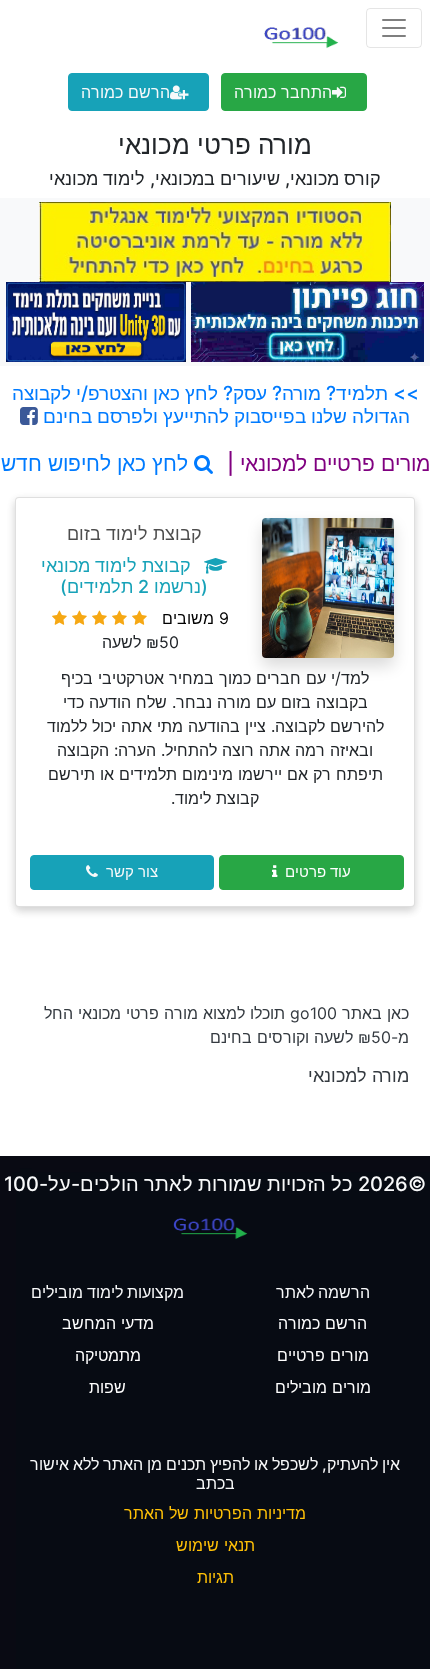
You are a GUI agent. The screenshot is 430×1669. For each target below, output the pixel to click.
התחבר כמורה (283, 92)
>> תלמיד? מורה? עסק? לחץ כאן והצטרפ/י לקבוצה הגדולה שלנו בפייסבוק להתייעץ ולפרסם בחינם (215, 404)
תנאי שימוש (215, 1545)
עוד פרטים (318, 871)
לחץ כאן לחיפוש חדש (97, 463)
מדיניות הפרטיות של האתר (215, 1513)
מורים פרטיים (323, 1355)
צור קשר (132, 871)
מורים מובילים (323, 1387)
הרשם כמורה (125, 92)
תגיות (215, 1577)
